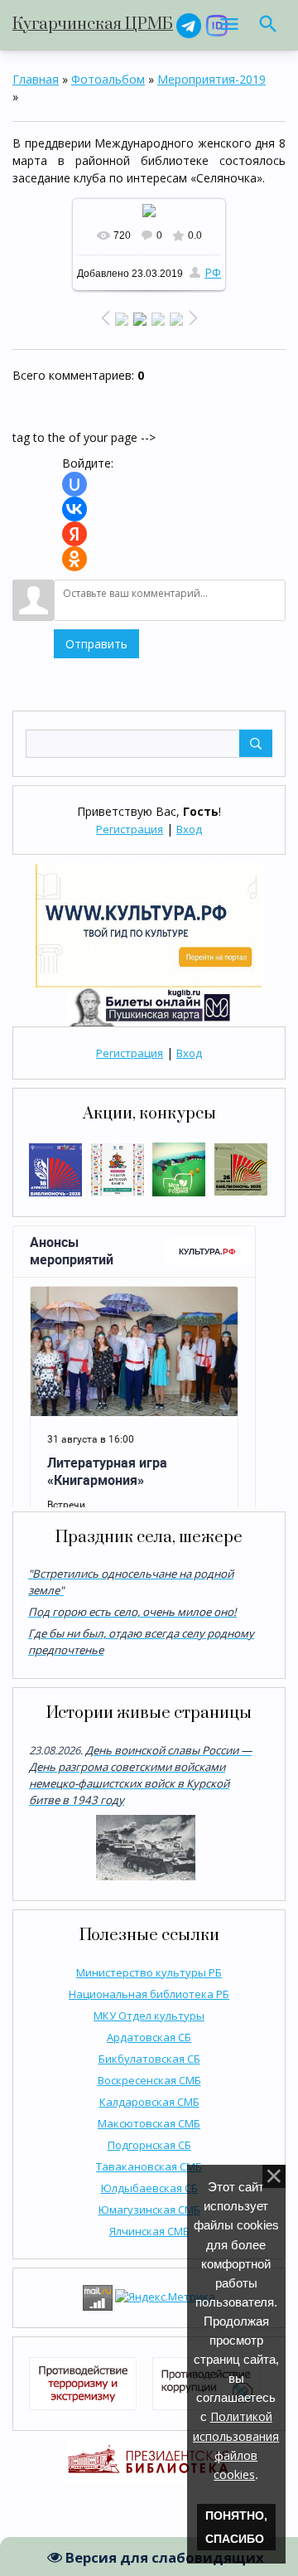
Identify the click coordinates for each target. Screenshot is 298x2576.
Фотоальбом (108, 79)
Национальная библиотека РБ (149, 1994)
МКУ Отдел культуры (149, 2016)
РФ (213, 272)
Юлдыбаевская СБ (149, 2188)
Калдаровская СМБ (149, 2102)
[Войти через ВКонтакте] (74, 509)
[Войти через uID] (74, 484)
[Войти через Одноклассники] (74, 559)
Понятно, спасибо (236, 2527)
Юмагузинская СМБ (149, 2210)
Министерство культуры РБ (149, 1972)
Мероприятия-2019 (211, 79)
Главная (36, 79)
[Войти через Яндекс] (74, 534)
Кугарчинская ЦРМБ (93, 24)
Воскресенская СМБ (149, 2080)
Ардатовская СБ (149, 2037)
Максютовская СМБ (149, 2123)
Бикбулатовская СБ (149, 2059)
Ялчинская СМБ (149, 2231)
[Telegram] (189, 24)
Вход (189, 829)
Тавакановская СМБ (149, 2166)
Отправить (96, 644)
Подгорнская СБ (149, 2145)
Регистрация (130, 829)
